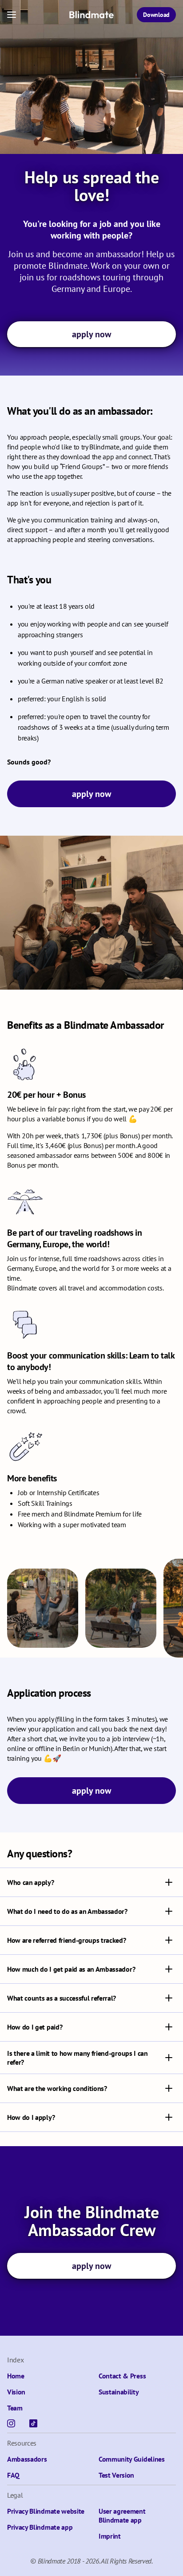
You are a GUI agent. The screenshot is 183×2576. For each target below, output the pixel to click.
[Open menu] (12, 15)
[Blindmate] (91, 15)
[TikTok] (33, 2423)
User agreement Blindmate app (122, 2515)
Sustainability (119, 2392)
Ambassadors (27, 2459)
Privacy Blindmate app (40, 2527)
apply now (91, 334)
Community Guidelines (132, 2459)
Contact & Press (122, 2376)
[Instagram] (11, 2423)
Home (16, 2376)
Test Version (116, 2475)
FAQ (13, 2475)
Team (15, 2408)
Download (156, 15)
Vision (16, 2392)
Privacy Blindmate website (46, 2511)
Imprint (110, 2536)
